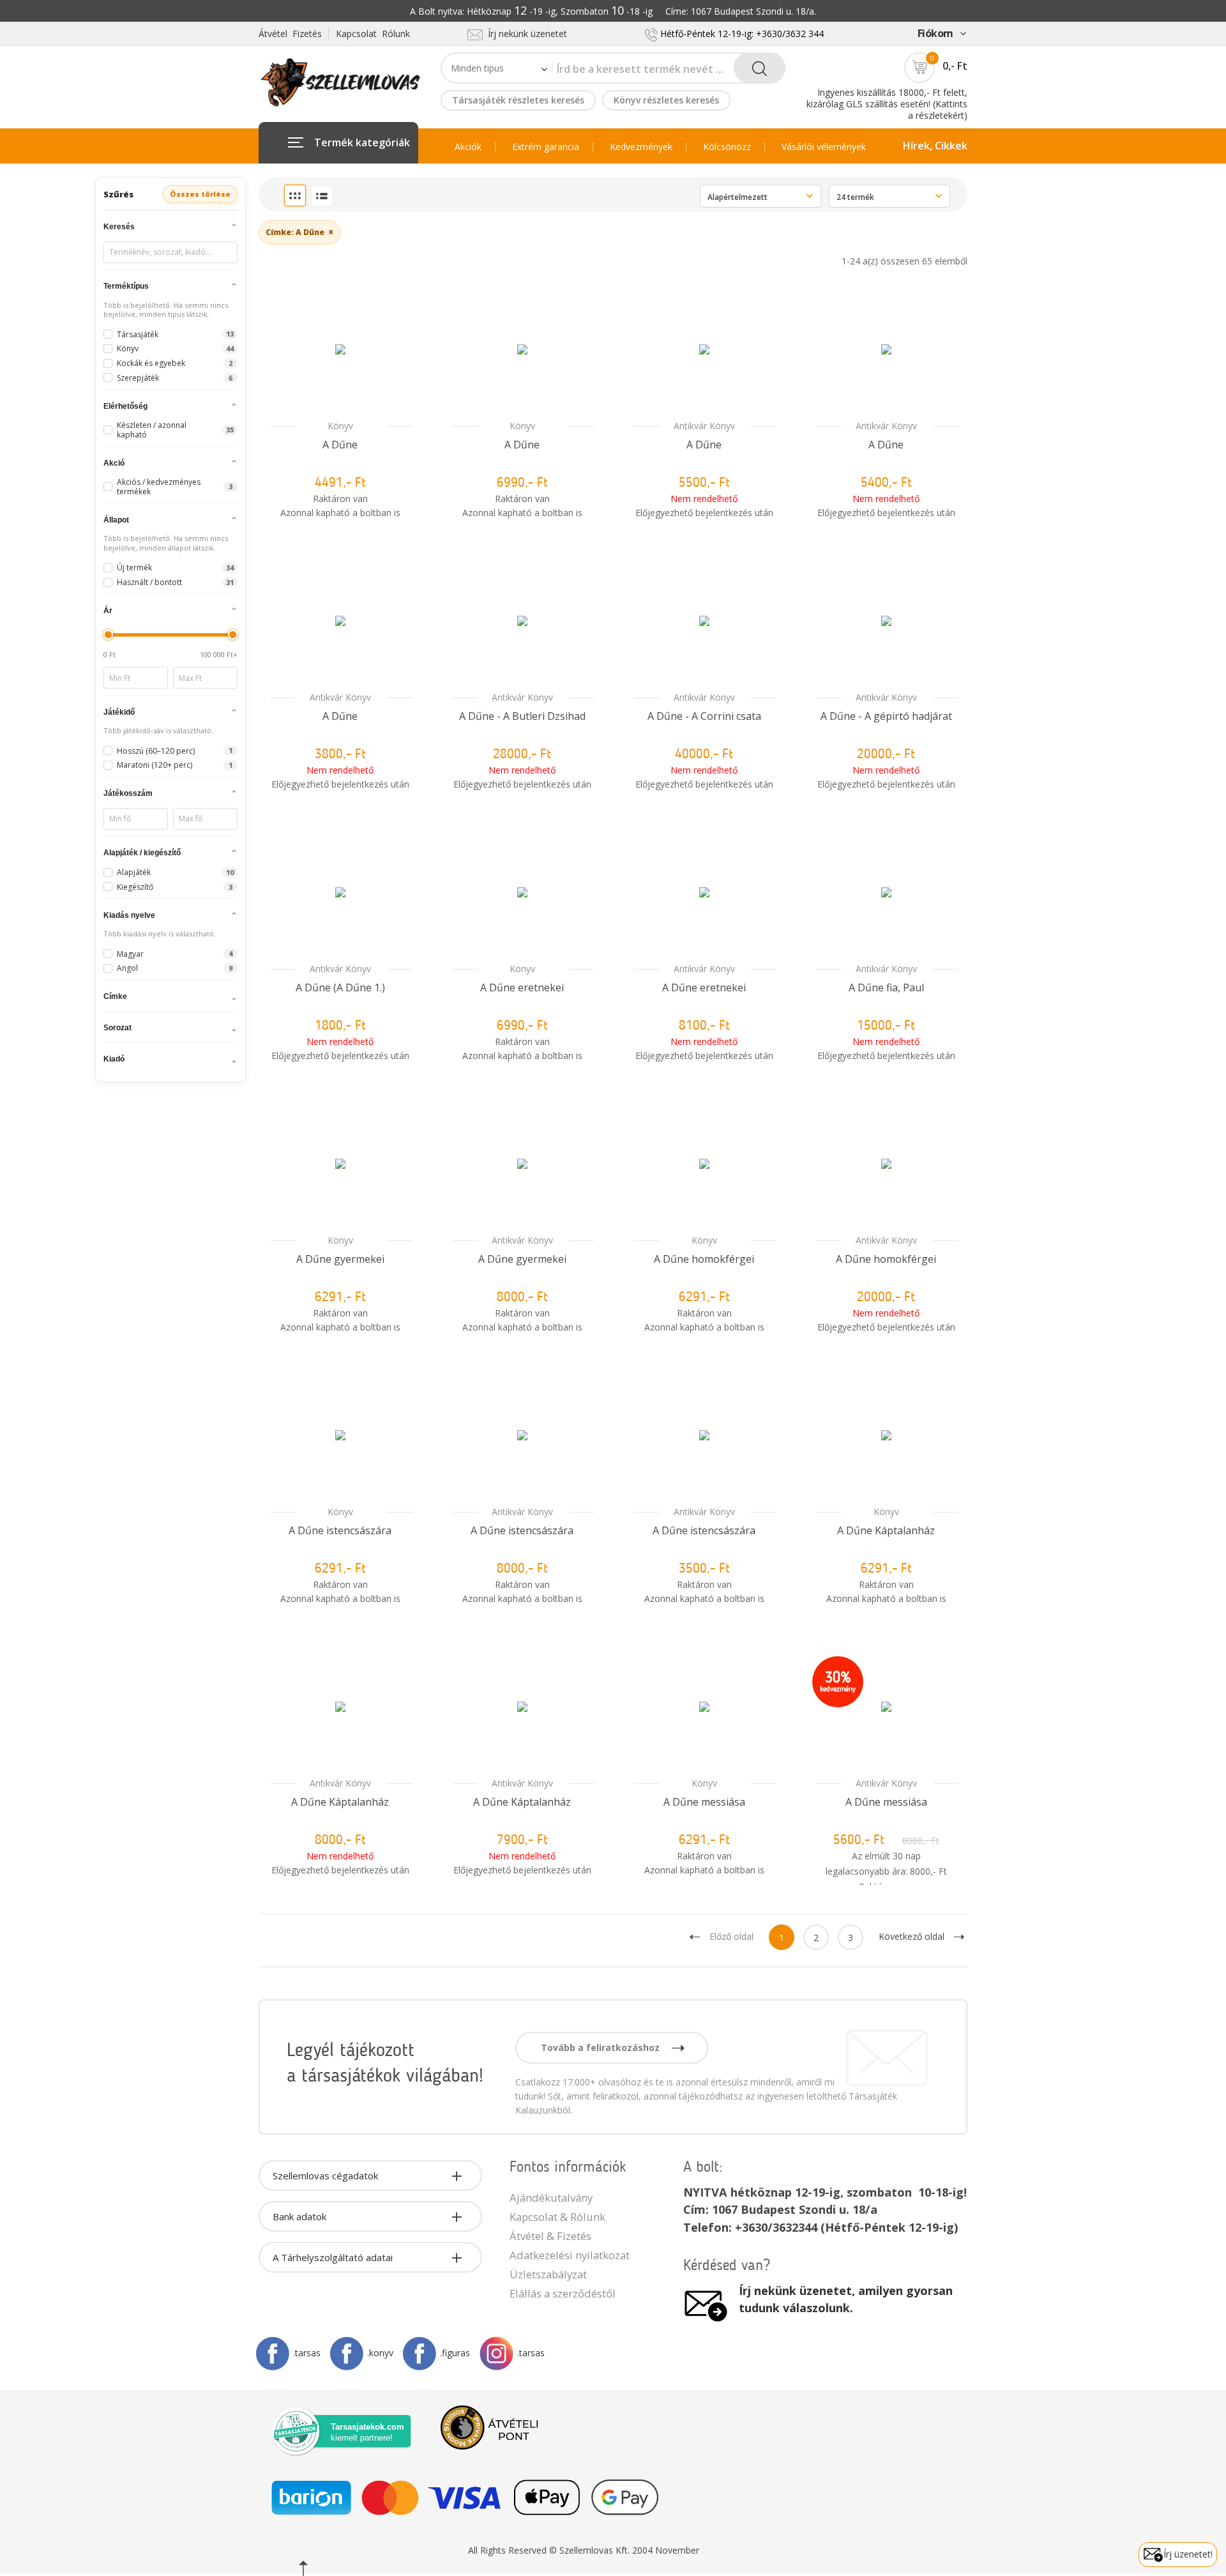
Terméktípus (126, 286)
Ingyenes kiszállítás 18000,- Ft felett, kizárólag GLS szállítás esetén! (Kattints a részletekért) (887, 104)
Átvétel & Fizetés (550, 2236)
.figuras (455, 2353)
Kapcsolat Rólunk (373, 34)
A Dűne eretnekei (522, 987)
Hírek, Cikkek (935, 146)
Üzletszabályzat (548, 2274)
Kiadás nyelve (129, 915)
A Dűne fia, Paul (886, 987)
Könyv (340, 426)
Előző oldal (731, 1936)
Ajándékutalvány (551, 2198)
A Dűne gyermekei (340, 1259)
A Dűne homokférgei (704, 1259)
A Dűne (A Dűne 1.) (340, 987)
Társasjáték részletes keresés (518, 100)
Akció (114, 463)
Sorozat (117, 1028)
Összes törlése (200, 194)
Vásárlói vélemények (824, 147)
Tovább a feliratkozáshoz (602, 2047)
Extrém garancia (546, 147)
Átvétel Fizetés (290, 34)
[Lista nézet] (322, 196)
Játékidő (119, 712)
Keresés (119, 227)
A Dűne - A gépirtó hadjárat (886, 716)
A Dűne (340, 445)
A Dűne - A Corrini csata (704, 716)
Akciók (468, 147)
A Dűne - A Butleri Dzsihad (522, 716)
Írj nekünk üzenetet (525, 34)
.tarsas (307, 2353)
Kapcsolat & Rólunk (557, 2217)
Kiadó (114, 1059)
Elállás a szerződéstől (563, 2293)
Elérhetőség (125, 406)
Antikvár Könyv (704, 426)
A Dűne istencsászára (340, 1530)
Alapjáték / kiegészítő (142, 853)
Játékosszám (128, 793)
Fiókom (935, 33)
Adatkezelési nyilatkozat (570, 2255)
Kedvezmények (641, 147)
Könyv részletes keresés (666, 100)
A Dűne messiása (704, 1802)
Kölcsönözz (727, 147)
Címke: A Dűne (300, 232)
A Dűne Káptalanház (886, 1530)
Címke (115, 996)
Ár (108, 611)
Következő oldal (912, 1936)
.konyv (380, 2353)
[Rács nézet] (295, 195)
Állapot (116, 520)
